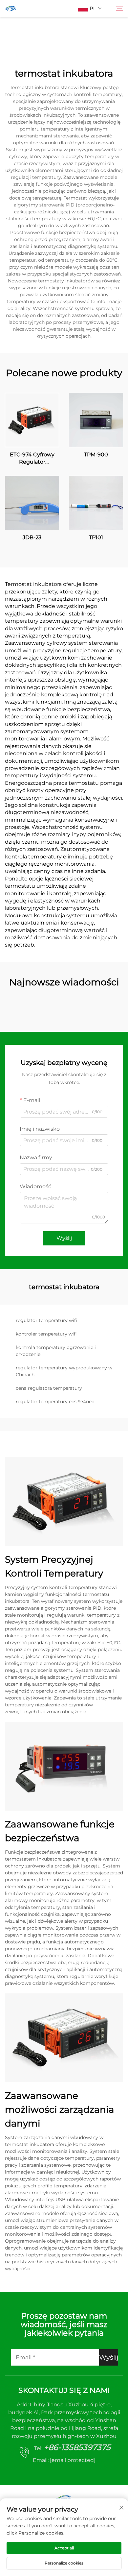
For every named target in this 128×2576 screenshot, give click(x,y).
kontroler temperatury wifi (46, 1334)
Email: (64, 2460)
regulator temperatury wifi (46, 1320)
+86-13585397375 (77, 2447)
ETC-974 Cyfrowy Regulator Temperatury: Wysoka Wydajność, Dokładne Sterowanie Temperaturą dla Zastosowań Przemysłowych (32, 459)
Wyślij (64, 1238)
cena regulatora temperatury (49, 1388)
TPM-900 (96, 455)
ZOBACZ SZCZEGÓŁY (32, 420)
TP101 (96, 537)
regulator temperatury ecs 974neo (55, 1402)
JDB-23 (32, 537)
